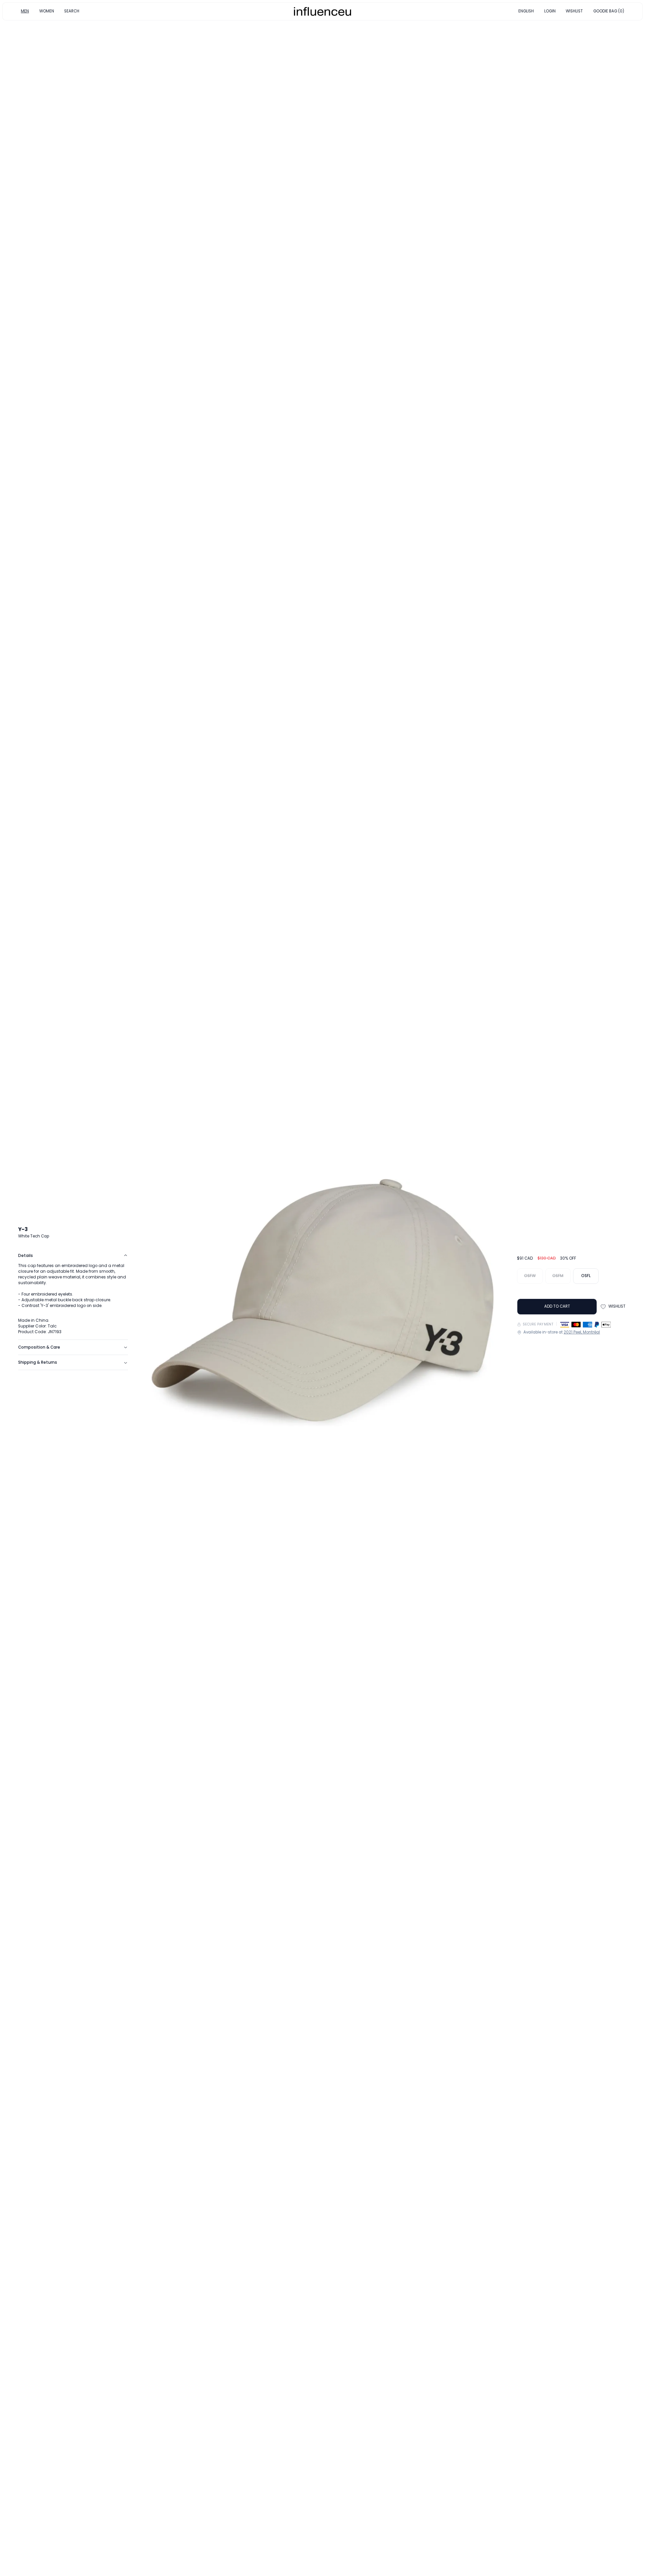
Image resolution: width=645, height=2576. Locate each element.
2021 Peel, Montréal (582, 1332)
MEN (25, 11)
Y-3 (23, 1229)
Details (26, 1256)
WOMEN (47, 11)
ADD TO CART (557, 1306)
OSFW (530, 1276)
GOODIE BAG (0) (609, 11)
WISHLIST (574, 11)
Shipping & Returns (38, 1362)
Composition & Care (39, 1347)
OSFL (586, 1276)
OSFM (558, 1276)
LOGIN (550, 11)
